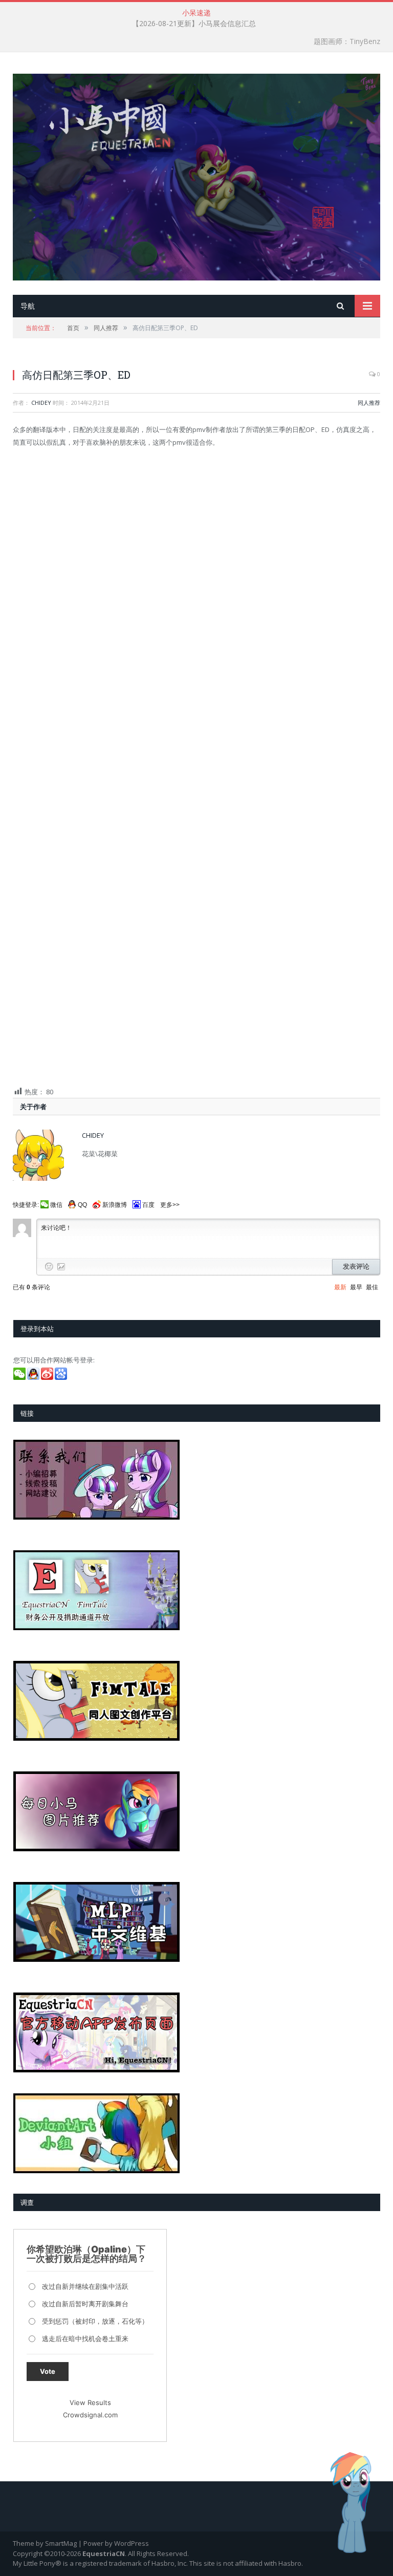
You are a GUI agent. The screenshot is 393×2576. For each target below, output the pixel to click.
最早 (356, 1287)
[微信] (20, 1377)
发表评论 (356, 1267)
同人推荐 (369, 403)
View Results (90, 2402)
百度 (148, 1205)
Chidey (41, 403)
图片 (61, 1267)
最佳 (372, 1287)
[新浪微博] (48, 1377)
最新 (340, 1287)
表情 (49, 1267)
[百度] (62, 1377)
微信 (56, 1205)
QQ (82, 1205)
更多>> (170, 1205)
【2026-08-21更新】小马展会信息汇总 (194, 24)
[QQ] (34, 1377)
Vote (48, 2371)
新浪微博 (115, 1205)
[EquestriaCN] (196, 175)
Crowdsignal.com (90, 2415)
